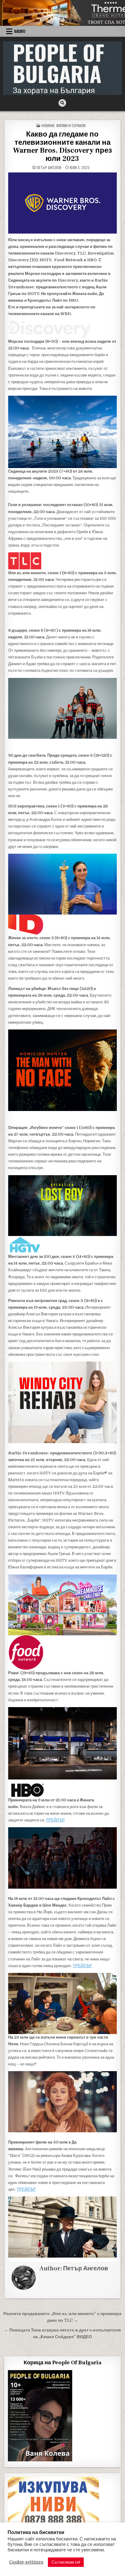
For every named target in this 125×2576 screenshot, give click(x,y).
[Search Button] (62, 103)
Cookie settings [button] (26, 2562)
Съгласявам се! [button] (66, 2562)
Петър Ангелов (49, 168)
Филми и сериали (71, 125)
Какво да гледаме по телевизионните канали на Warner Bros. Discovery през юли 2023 (62, 146)
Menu (20, 31)
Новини (48, 125)
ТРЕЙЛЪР (55, 1820)
